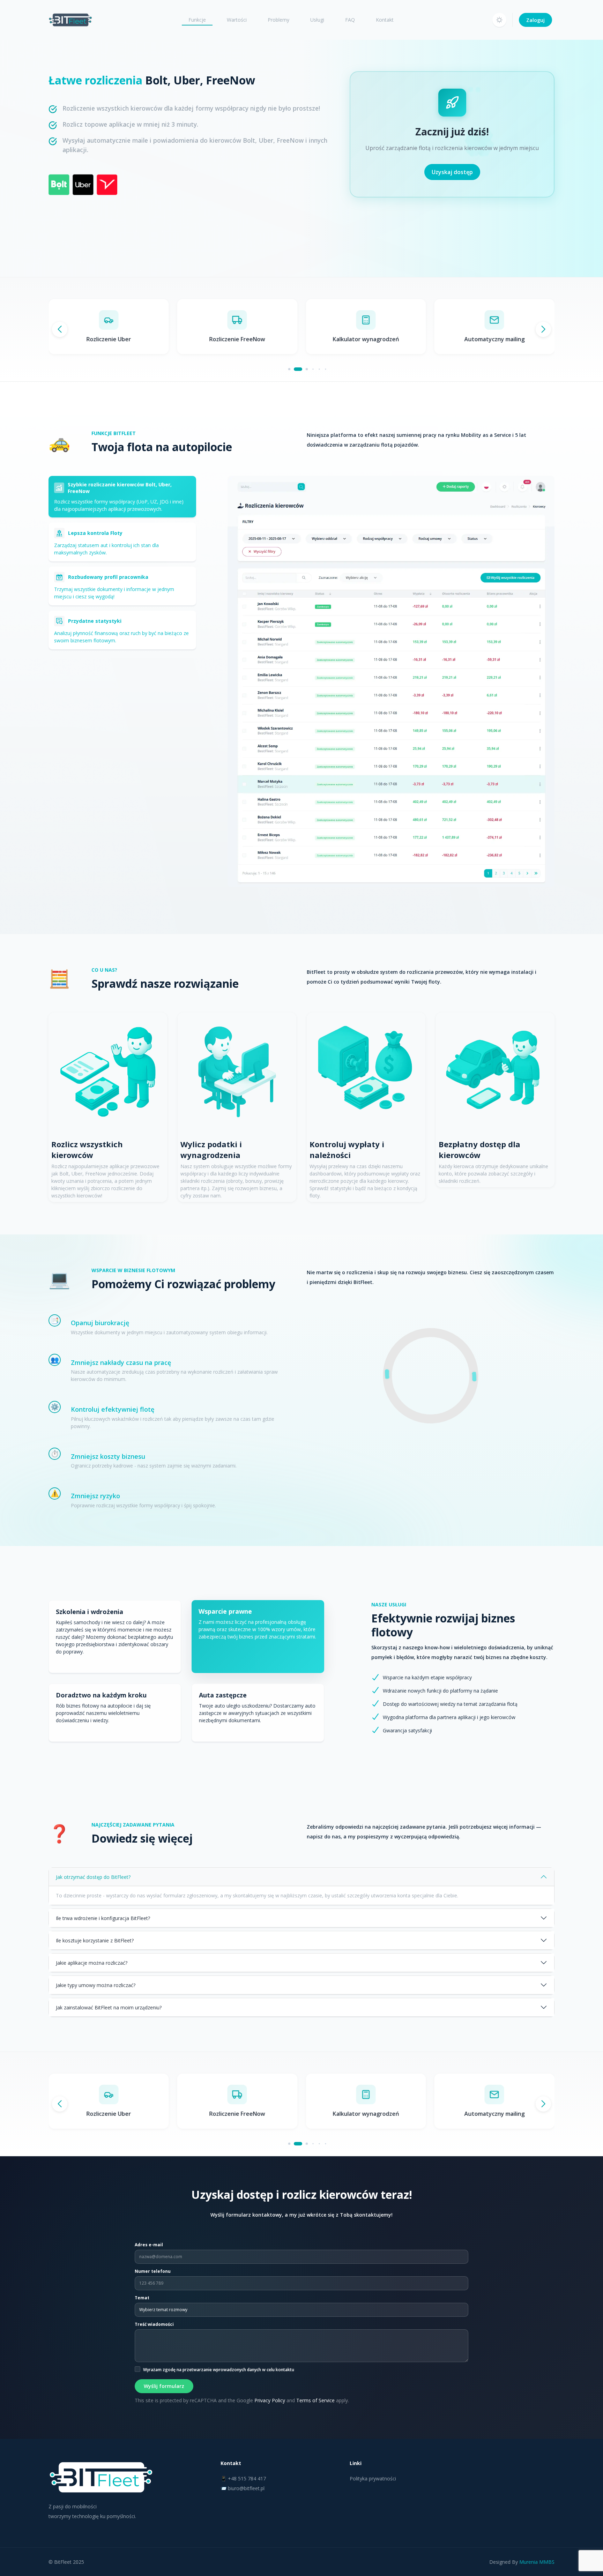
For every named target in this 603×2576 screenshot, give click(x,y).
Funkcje (197, 20)
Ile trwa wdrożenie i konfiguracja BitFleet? (103, 1918)
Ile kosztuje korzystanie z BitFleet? (95, 1940)
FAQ (350, 20)
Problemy (278, 20)
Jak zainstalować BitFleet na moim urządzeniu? (109, 2007)
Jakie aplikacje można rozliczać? (92, 1963)
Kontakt (385, 20)
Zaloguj (535, 20)
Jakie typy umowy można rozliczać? (96, 1985)
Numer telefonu (153, 2271)
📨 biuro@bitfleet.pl (243, 2488)
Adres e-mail (149, 2245)
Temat (142, 2298)
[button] (499, 20)
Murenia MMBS (537, 2562)
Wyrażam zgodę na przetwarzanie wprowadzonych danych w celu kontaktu (219, 2370)
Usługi (317, 20)
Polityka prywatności (373, 2478)
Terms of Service (315, 2400)
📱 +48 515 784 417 (243, 2478)
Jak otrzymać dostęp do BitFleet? (93, 1877)
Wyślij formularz (164, 2386)
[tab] (122, 497)
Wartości (237, 20)
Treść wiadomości (154, 2324)
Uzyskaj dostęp (452, 172)
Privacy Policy (270, 2400)
